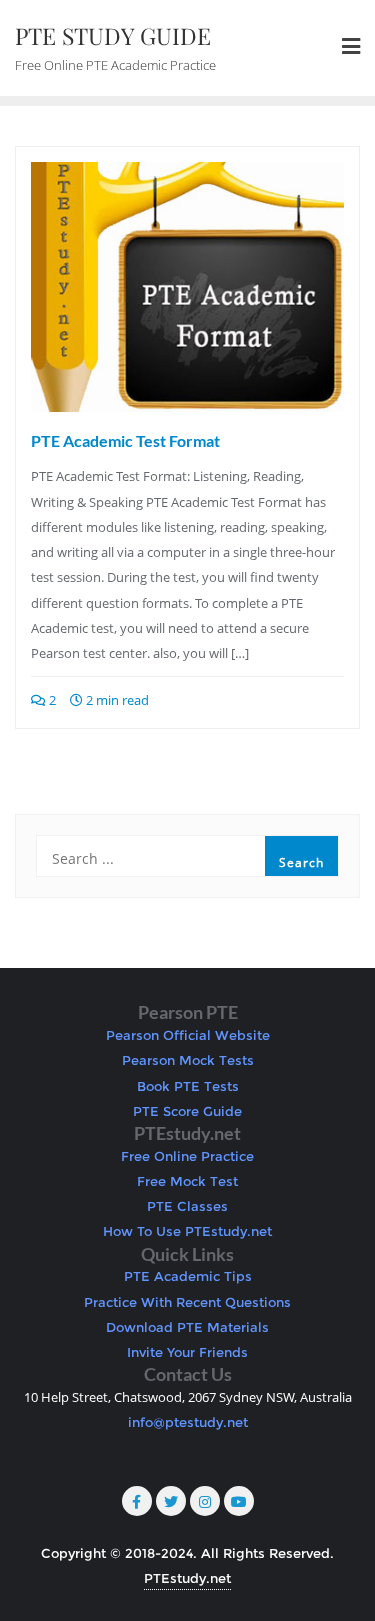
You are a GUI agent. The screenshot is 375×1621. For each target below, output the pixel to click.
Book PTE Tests (188, 1086)
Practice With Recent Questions (187, 1302)
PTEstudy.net (187, 1578)
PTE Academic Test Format (125, 440)
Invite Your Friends (187, 1352)
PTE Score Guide (187, 1111)
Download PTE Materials (187, 1327)
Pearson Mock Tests (188, 1060)
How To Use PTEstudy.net (187, 1231)
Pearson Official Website (188, 1035)
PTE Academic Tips (188, 1276)
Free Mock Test (187, 1181)
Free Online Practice (187, 1156)
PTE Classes (187, 1206)
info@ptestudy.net (188, 1422)
